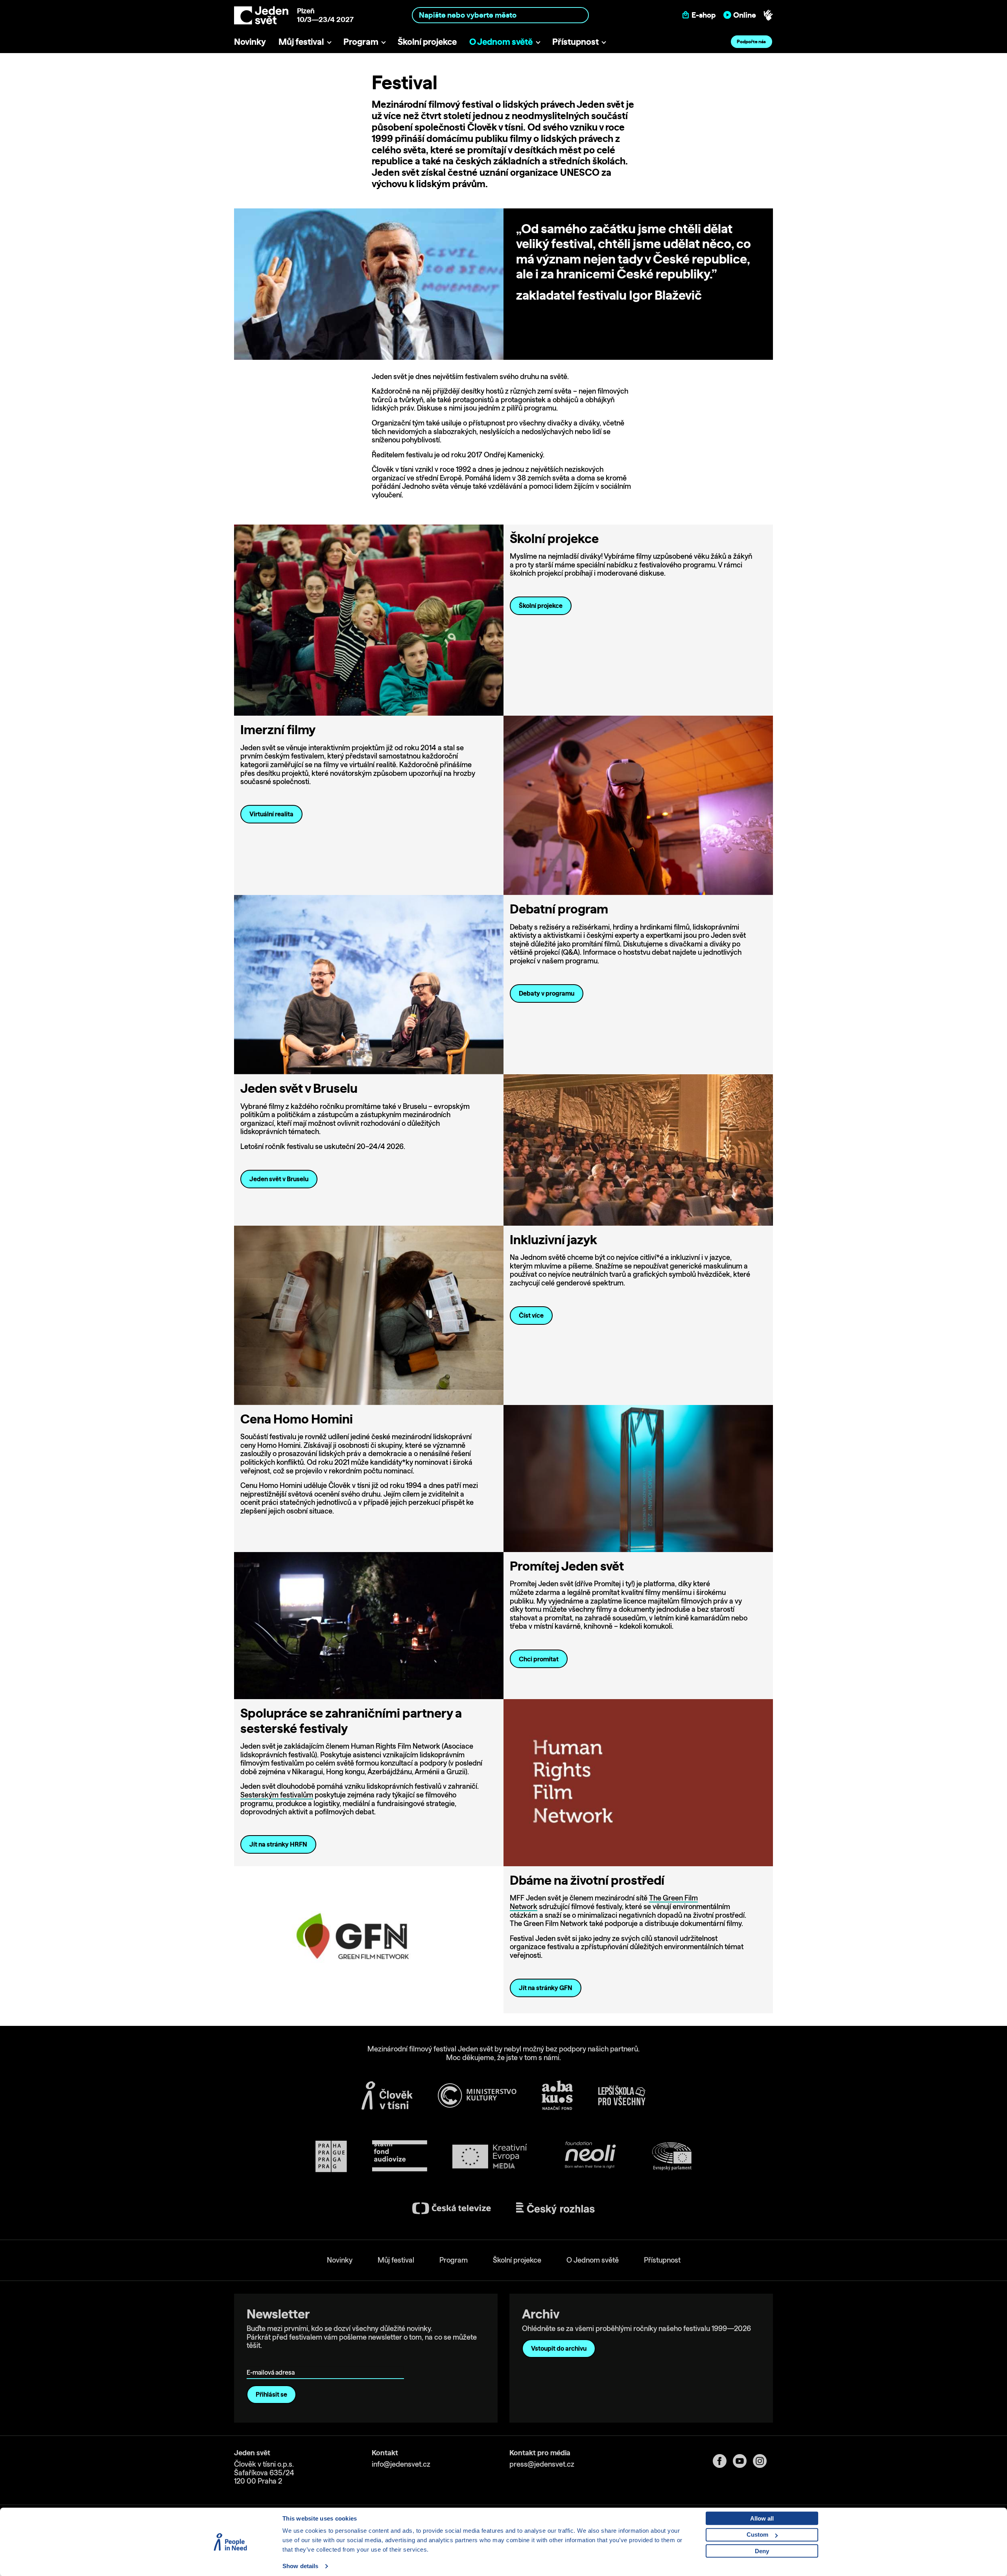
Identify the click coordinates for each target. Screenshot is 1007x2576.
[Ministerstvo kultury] (477, 2095)
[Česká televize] (452, 2208)
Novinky (250, 41)
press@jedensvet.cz (542, 2464)
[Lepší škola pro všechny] (622, 2095)
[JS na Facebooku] (723, 2461)
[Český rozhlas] (555, 2208)
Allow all (762, 2518)
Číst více (531, 1315)
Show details (300, 2566)
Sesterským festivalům (277, 1795)
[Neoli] (590, 2156)
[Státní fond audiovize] (400, 2156)
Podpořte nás (751, 41)
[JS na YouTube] (743, 2461)
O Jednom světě (501, 41)
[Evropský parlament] (672, 2156)
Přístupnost (575, 41)
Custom (757, 2535)
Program (361, 41)
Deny (762, 2551)
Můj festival (301, 41)
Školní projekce (427, 41)
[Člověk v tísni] (387, 2095)
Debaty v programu (547, 993)
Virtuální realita (271, 814)
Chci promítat (539, 1659)
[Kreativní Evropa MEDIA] (490, 2156)
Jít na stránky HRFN (278, 1844)
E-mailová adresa (272, 2361)
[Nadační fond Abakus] (557, 2095)
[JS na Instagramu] (763, 2461)
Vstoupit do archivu (559, 2348)
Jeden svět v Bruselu (279, 1179)
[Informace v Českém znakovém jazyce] (768, 15)
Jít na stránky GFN (546, 1988)
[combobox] (501, 15)
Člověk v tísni (495, 127)
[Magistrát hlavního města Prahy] (331, 2156)
